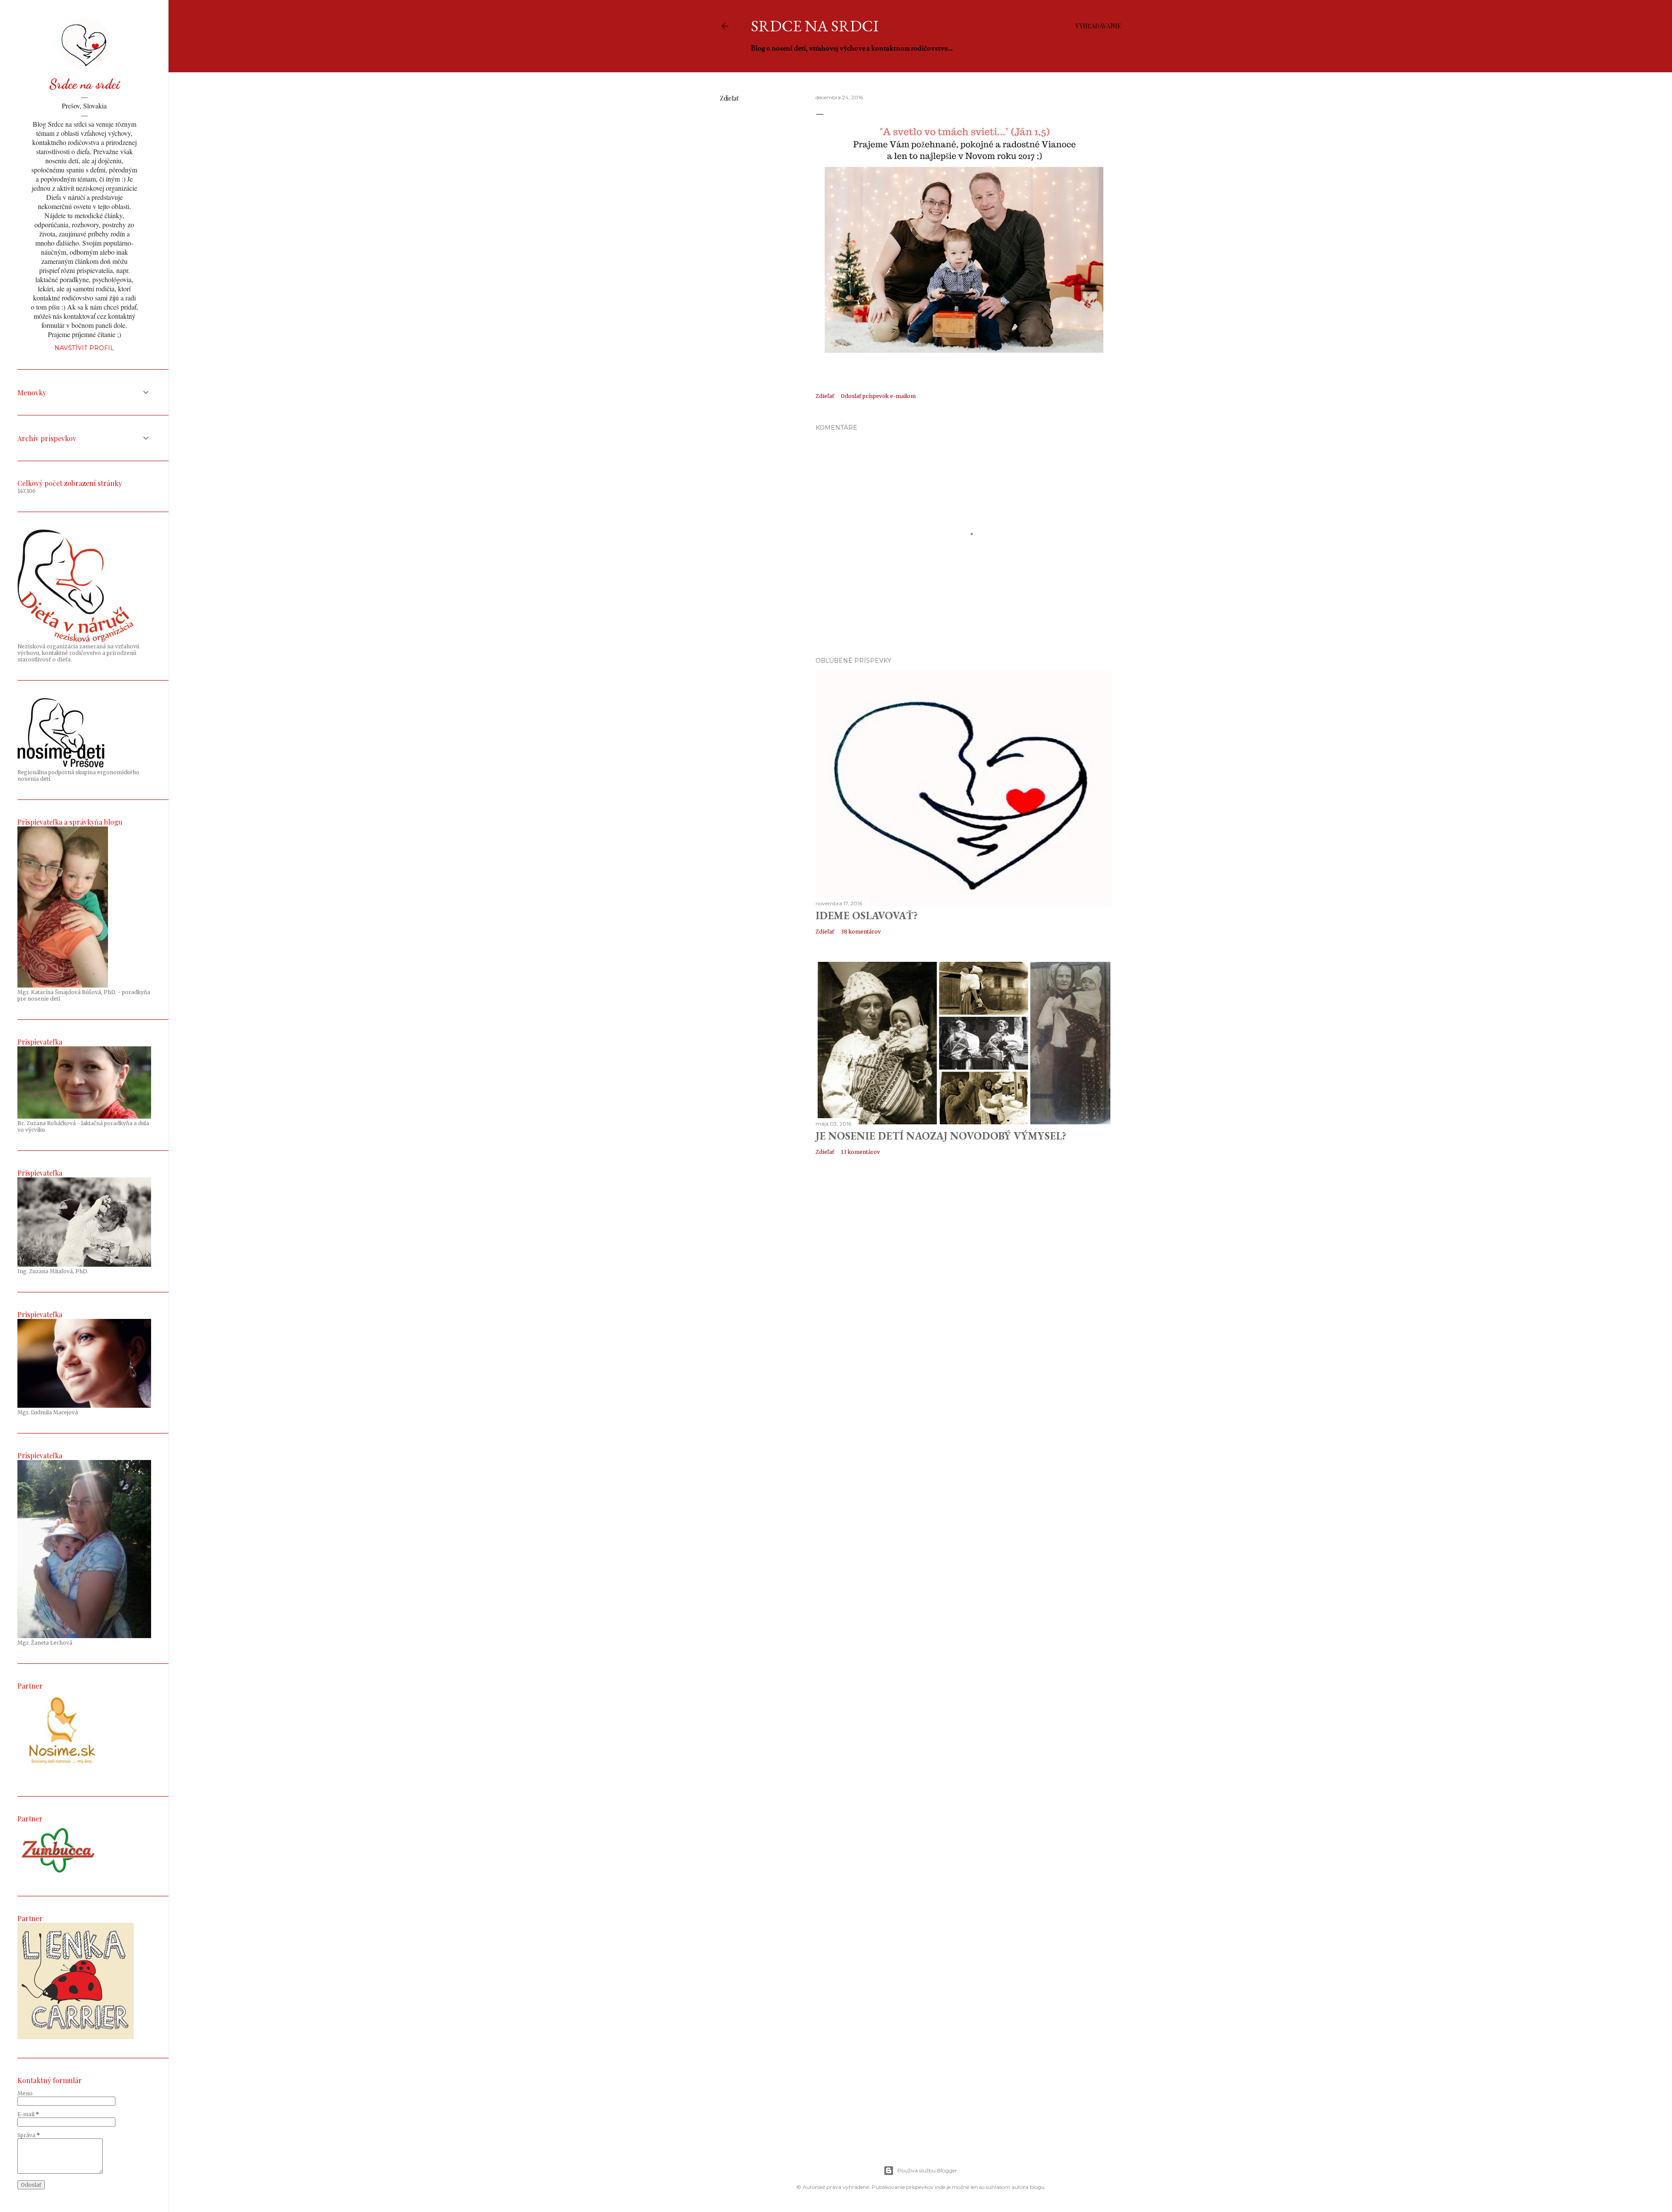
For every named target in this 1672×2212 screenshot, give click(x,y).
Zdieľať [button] (729, 98)
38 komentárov (861, 932)
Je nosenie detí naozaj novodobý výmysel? (941, 1136)
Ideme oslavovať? (867, 915)
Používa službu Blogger (927, 2170)
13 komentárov (860, 1152)
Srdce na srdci (815, 26)
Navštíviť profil (84, 348)
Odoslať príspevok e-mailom (878, 396)
